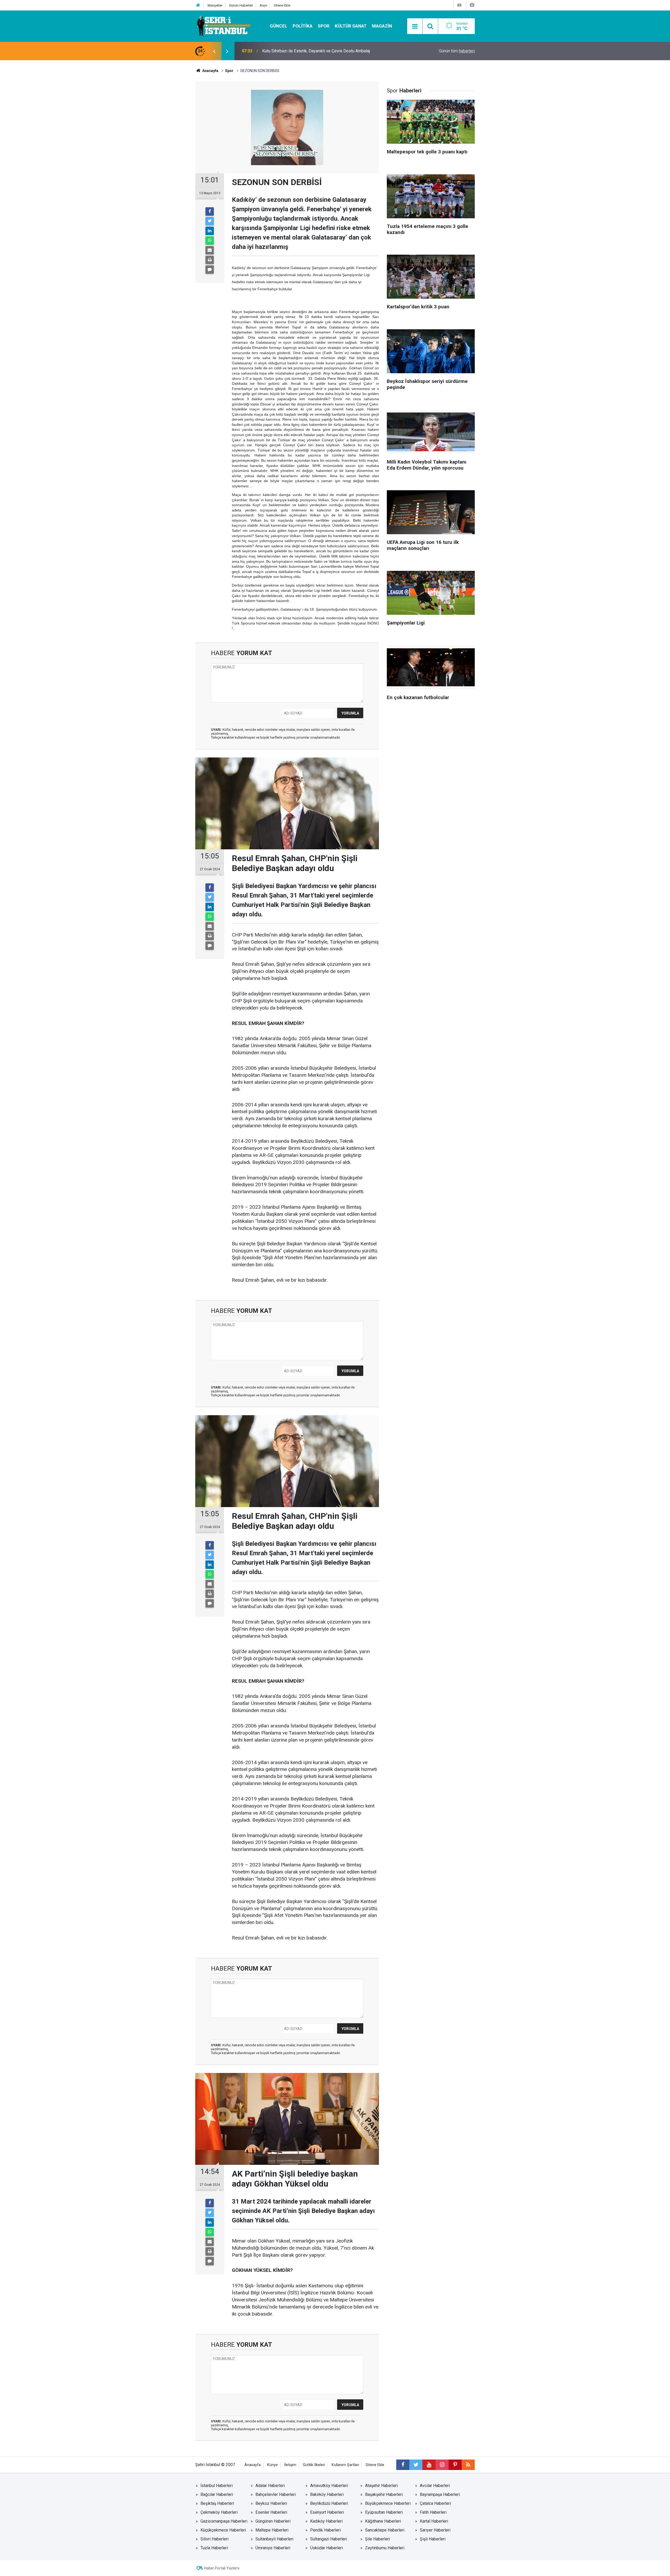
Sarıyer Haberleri (435, 2530)
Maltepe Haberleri (272, 2530)
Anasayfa (253, 2465)
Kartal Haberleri (434, 2521)
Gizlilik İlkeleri (314, 2465)
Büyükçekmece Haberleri (388, 2503)
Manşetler (215, 5)
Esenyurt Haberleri (327, 2512)
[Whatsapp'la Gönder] (210, 241)
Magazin (382, 26)
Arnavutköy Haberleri (329, 2486)
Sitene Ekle (282, 5)
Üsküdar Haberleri (326, 2548)
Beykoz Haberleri (271, 2503)
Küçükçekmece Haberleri (223, 2530)
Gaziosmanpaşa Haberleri (224, 2521)
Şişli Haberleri (433, 2539)
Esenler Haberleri (271, 2512)
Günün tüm (457, 51)
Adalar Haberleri (270, 2486)
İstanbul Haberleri (217, 2486)
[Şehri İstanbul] (223, 26)
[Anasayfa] (198, 5)
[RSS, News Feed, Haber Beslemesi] (468, 2465)
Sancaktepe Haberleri (385, 2530)
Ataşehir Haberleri (381, 2486)
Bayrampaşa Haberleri (440, 2494)
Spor (324, 26)
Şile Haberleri (378, 2539)
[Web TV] (459, 5)
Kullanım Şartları (345, 2465)
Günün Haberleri (241, 5)
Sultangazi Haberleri (329, 2539)
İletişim (290, 2465)
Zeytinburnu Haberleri (385, 2548)
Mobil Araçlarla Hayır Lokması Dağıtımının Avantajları (310, 51)
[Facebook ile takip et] (403, 2465)
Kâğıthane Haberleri (383, 2521)
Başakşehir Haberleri (384, 2494)
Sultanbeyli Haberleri (274, 2539)
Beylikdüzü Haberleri (329, 2503)
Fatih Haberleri (433, 2512)
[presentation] (214, 51)
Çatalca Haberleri (435, 2503)
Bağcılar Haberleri (217, 2494)
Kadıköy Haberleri (326, 2521)
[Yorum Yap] (210, 270)
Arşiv (263, 5)
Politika (303, 26)
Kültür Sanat (351, 26)
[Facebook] (210, 211)
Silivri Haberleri (214, 2539)
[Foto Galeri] (472, 5)
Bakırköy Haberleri (327, 2494)
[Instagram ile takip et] (442, 2465)
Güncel (279, 26)
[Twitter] (210, 221)
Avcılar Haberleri (435, 2486)
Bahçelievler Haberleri (276, 2494)
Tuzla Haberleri (214, 2548)
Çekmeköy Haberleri (219, 2512)
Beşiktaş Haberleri (217, 2503)
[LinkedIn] (210, 231)
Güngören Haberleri (273, 2521)
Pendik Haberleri (325, 2530)
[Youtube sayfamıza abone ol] (429, 2465)
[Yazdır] (210, 260)
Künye (272, 2465)
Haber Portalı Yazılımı (222, 2568)
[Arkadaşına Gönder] (210, 250)
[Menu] (415, 26)
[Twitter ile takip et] (416, 2465)
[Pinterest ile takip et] (455, 2465)
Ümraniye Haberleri (273, 2548)
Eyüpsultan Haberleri (384, 2512)
